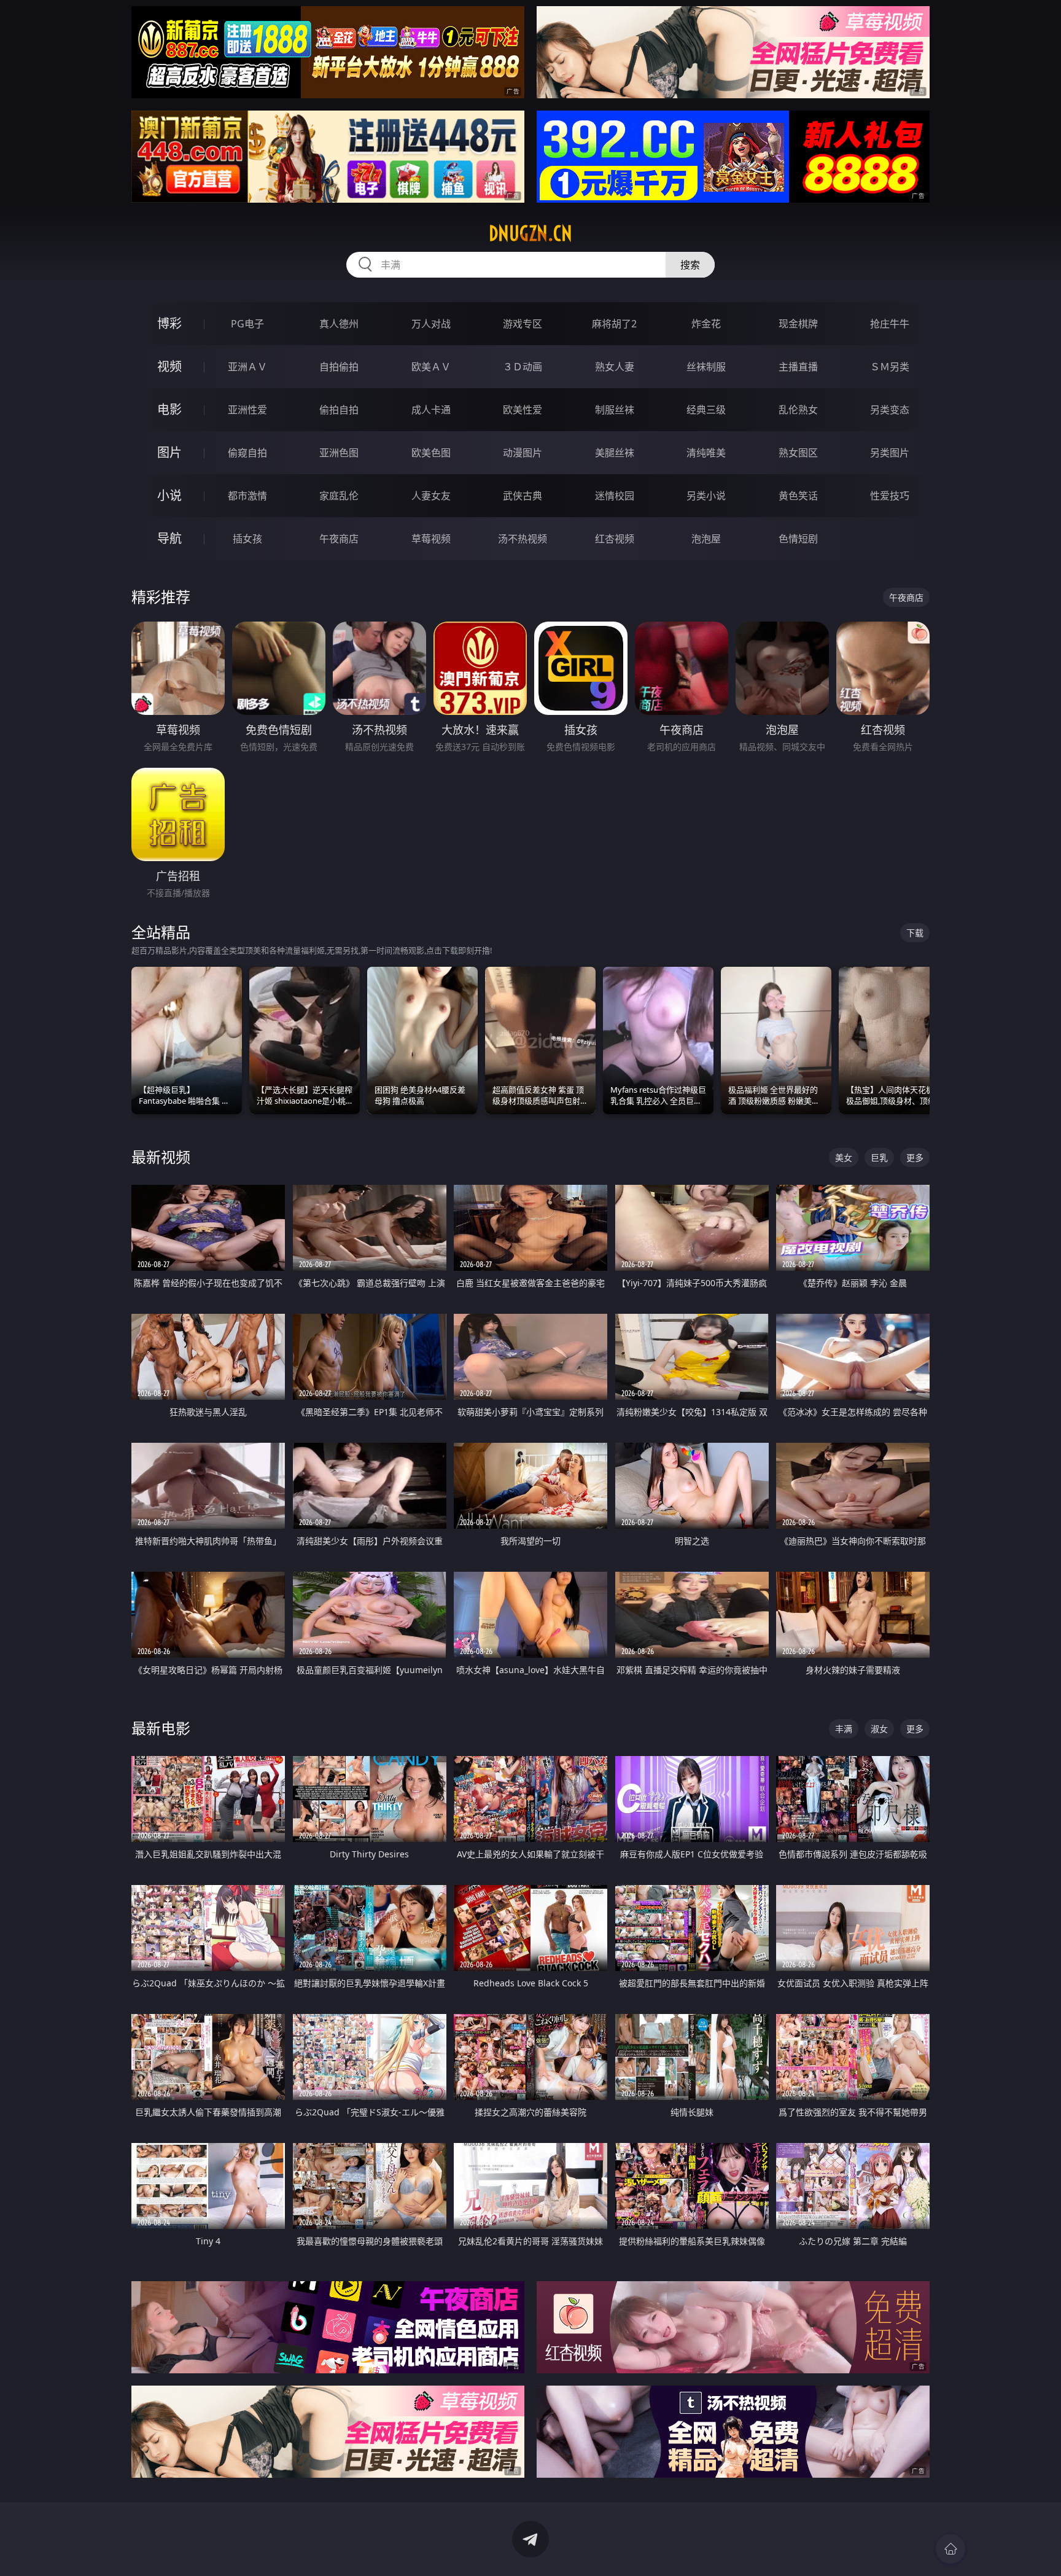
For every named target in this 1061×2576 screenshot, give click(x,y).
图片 (169, 452)
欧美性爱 (523, 410)
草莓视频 (431, 539)
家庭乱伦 (339, 496)
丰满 (844, 1729)
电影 (169, 409)
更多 (915, 1157)
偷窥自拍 (247, 453)
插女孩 (247, 539)
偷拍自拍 (339, 410)
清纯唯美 (706, 453)
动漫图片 (523, 453)
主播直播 (798, 367)
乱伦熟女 (798, 410)
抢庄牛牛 (890, 324)
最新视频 (161, 1157)
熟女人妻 (615, 367)
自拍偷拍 (339, 367)
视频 (169, 366)
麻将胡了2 (614, 324)
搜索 (690, 265)
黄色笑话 (798, 496)
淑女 (879, 1729)
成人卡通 (431, 410)
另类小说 (706, 496)
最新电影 (161, 1728)
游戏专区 (523, 324)
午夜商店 (339, 539)
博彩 (169, 323)
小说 (169, 495)
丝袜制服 (706, 367)
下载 (915, 933)
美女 (844, 1157)
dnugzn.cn (530, 233)
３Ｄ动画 (523, 367)
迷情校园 (615, 496)
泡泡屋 (706, 539)
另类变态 (890, 410)
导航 (169, 538)
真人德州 (339, 324)
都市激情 (247, 496)
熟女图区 (798, 453)
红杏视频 (615, 539)
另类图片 (890, 453)
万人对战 (431, 324)
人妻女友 (431, 496)
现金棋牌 (798, 324)
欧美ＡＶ (431, 367)
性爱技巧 (890, 496)
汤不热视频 (523, 539)
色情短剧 (798, 539)
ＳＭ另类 (890, 367)
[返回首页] (950, 2549)
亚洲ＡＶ (247, 367)
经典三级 (706, 410)
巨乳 (879, 1157)
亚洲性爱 (247, 410)
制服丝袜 (615, 410)
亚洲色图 (339, 453)
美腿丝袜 (615, 453)
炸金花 (706, 324)
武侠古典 (523, 496)
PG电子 (247, 324)
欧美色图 (431, 453)
